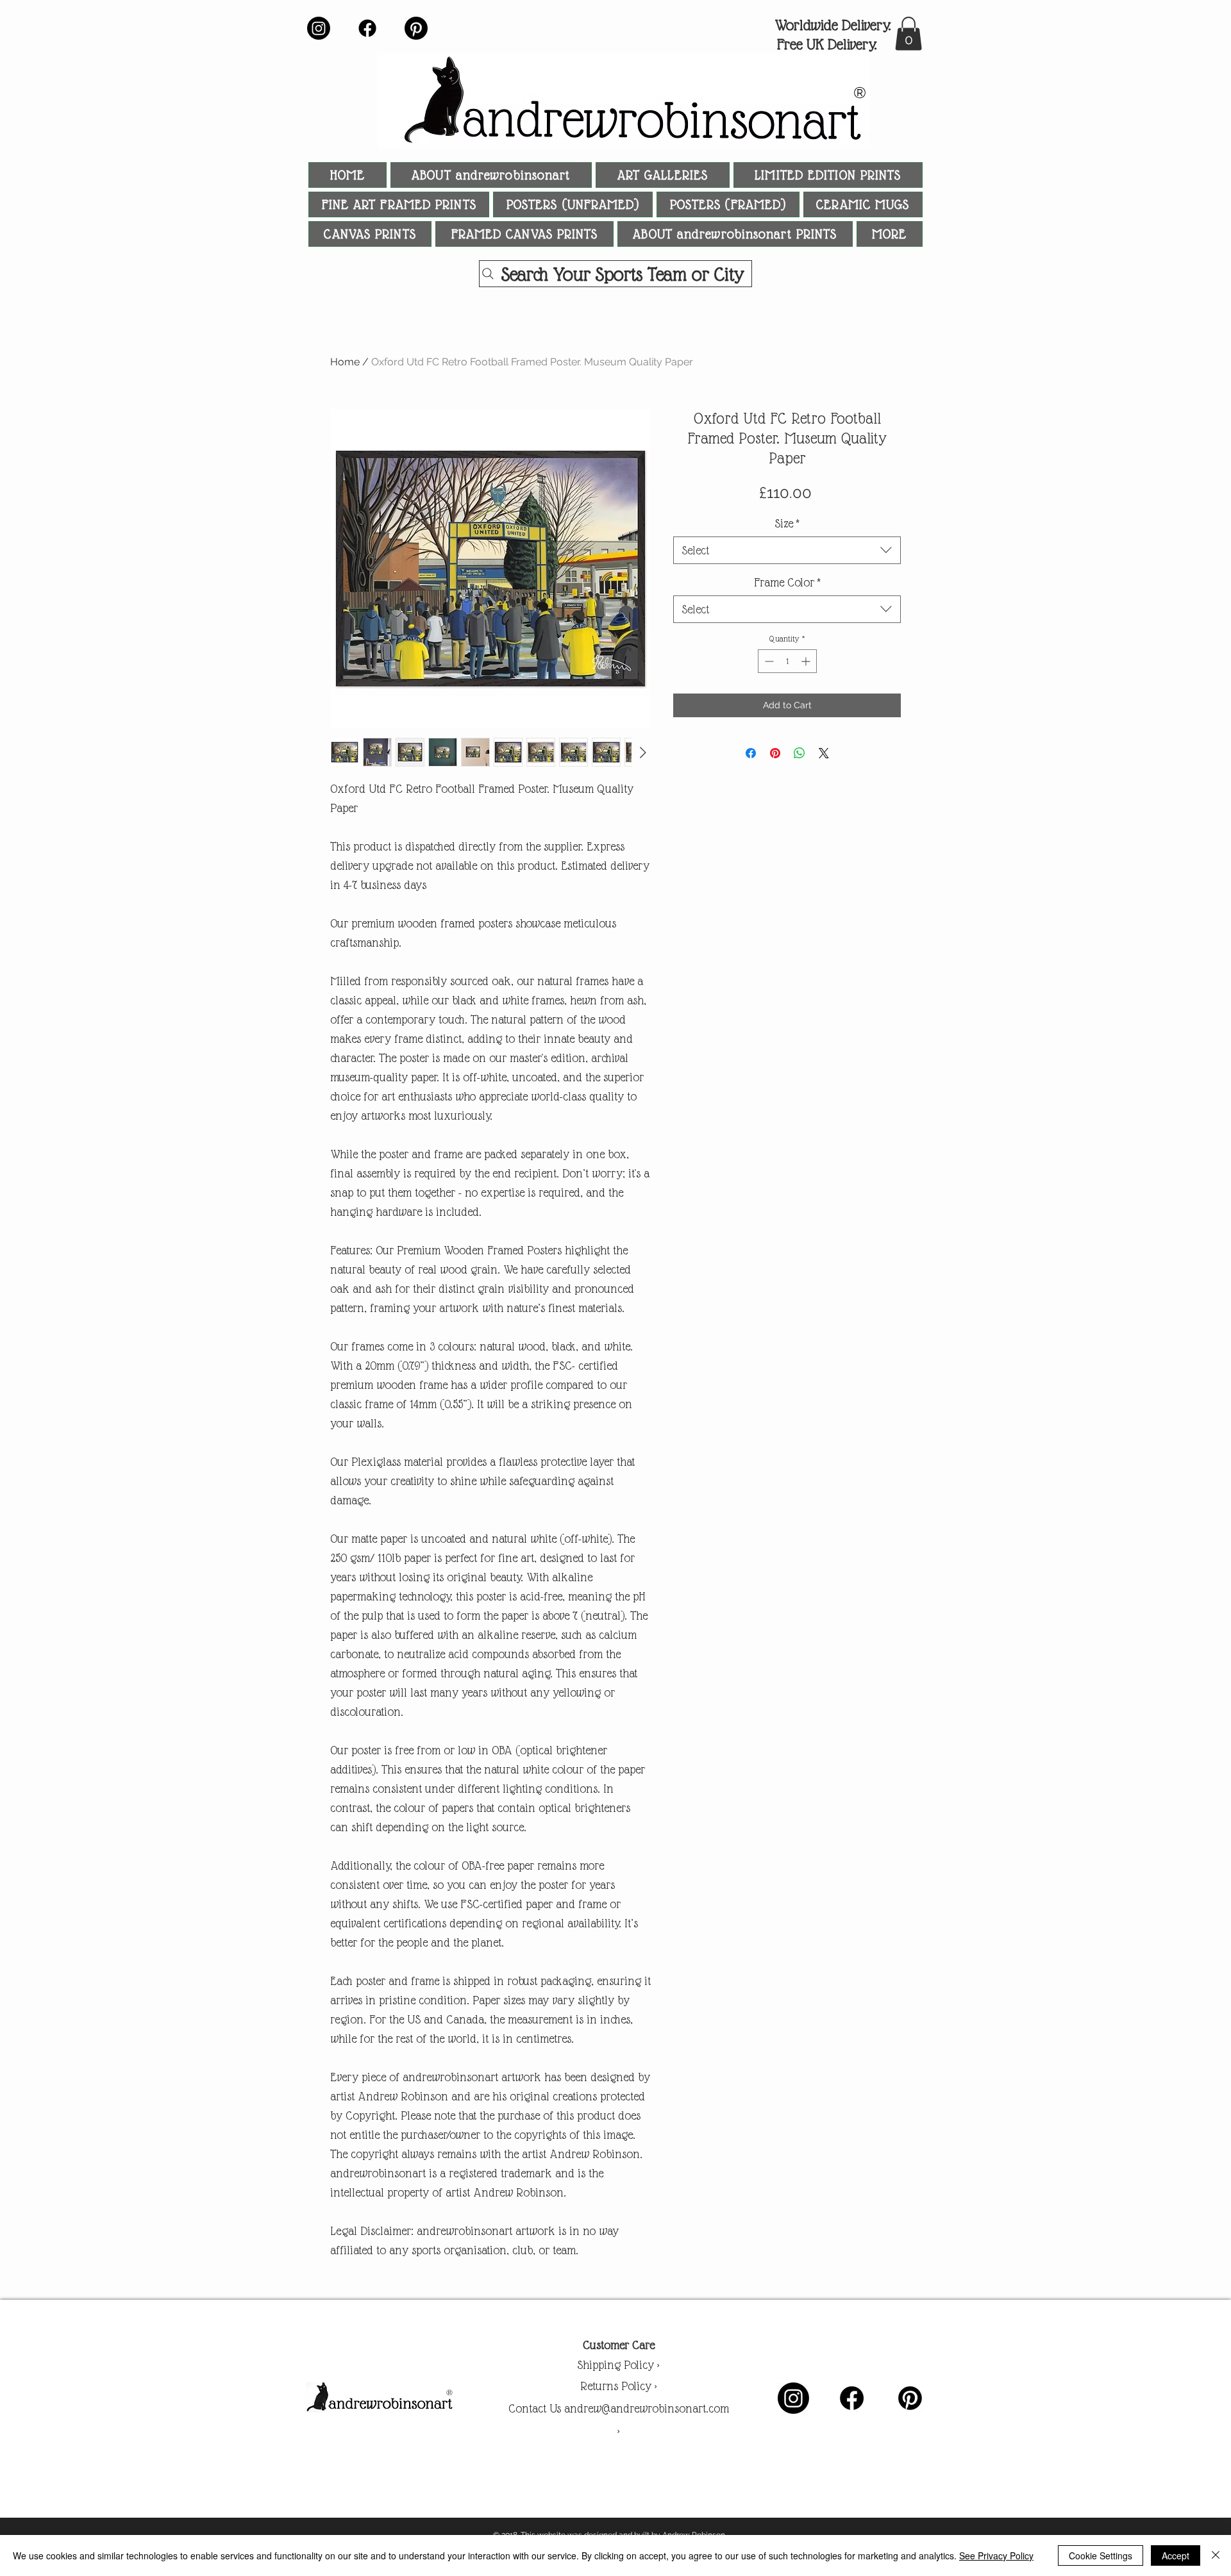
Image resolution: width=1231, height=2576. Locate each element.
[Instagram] (319, 28)
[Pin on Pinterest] (775, 753)
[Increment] (807, 661)
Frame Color (787, 582)
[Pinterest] (416, 28)
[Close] (1216, 2555)
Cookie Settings (1101, 2555)
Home (345, 362)
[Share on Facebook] (751, 753)
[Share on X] (824, 753)
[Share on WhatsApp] (800, 753)
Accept (1176, 2555)
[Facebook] (367, 28)
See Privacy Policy (996, 2555)
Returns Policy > (619, 2386)
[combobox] (787, 550)
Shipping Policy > (618, 2365)
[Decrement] (768, 661)
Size (787, 523)
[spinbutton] (787, 661)
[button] (909, 34)
